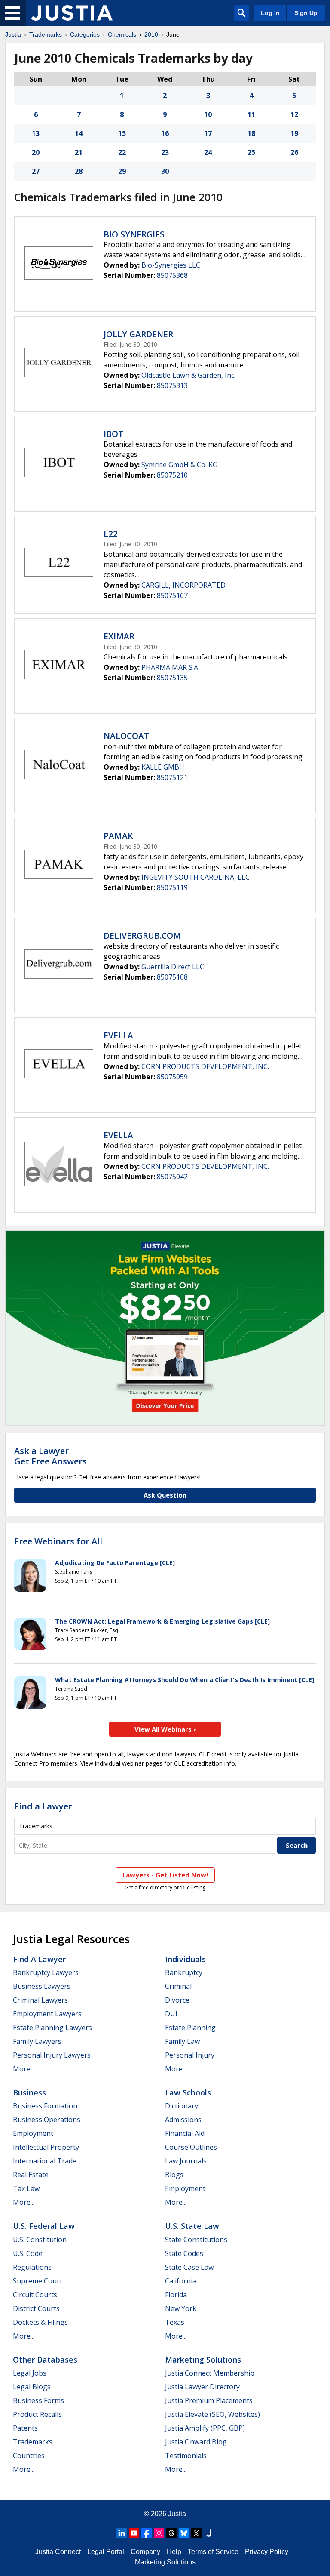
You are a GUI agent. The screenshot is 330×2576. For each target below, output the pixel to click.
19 (294, 133)
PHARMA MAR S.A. (170, 667)
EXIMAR (119, 636)
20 (36, 152)
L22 (111, 534)
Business (29, 2092)
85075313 (172, 385)
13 (36, 133)
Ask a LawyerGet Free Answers (50, 1456)
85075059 (172, 1077)
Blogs (174, 2175)
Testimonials (186, 2456)
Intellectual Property (46, 2147)
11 (251, 114)
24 (208, 152)
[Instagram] (159, 2533)
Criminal (178, 1986)
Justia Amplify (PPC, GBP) (205, 2428)
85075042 (172, 1177)
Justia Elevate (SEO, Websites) (212, 2414)
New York (181, 2308)
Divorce (177, 2000)
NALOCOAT (126, 736)
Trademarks (46, 34)
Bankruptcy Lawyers (46, 1972)
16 (165, 133)
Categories (85, 34)
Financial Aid (185, 2133)
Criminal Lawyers (40, 2000)
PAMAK (118, 836)
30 (165, 171)
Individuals (185, 1959)
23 (165, 152)
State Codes (184, 2253)
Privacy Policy (267, 2552)
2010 (151, 34)
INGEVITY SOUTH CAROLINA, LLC (196, 877)
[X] (196, 2533)
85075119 (172, 887)
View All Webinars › (165, 1729)
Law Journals (186, 2161)
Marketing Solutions (203, 2360)
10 (208, 114)
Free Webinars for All (58, 1541)
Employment (33, 2133)
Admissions (183, 2120)
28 (79, 171)
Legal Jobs (30, 2373)
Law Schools (188, 2092)
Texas (175, 2322)
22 (122, 152)
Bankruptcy (184, 1972)
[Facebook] (147, 2533)
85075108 (172, 977)
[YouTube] (134, 2533)
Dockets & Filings (40, 2322)
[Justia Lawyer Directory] (209, 2533)
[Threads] (171, 2533)
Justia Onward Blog (196, 2442)
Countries (29, 2456)
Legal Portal (106, 2552)
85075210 (172, 475)
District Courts (36, 2308)
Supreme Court (38, 2281)
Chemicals (122, 34)
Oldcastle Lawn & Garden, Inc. (188, 375)
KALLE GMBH (163, 767)
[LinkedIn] (122, 2533)
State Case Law (189, 2267)
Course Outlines (191, 2147)
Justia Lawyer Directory (202, 2387)
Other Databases (45, 2360)
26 (294, 152)
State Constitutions (196, 2240)
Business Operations (47, 2120)
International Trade (45, 2161)
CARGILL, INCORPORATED (183, 585)
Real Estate (31, 2175)
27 (36, 171)
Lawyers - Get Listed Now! (165, 1875)
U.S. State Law (192, 2226)
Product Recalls (37, 2414)
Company (145, 2552)
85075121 (172, 777)
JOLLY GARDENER (138, 334)
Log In (270, 13)
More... (24, 2069)
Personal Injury (190, 2055)
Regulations (32, 2267)
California (181, 2281)
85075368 (172, 275)
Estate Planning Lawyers (52, 2028)
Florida (176, 2295)
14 (79, 133)
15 (122, 133)
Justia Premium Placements (209, 2400)
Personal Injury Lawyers (52, 2055)
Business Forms (38, 2400)
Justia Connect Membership (210, 2373)
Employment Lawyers (47, 2014)
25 (251, 152)
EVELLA (118, 1035)
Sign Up (306, 13)
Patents (25, 2428)
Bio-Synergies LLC (171, 265)
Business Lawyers (42, 1986)
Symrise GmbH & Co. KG (179, 465)
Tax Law (26, 2188)
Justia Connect (58, 2552)
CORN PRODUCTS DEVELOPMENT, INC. (205, 1066)
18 (251, 133)
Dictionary (182, 2106)
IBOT (113, 434)
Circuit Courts (35, 2295)
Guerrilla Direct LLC (173, 967)
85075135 (172, 678)
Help (174, 2552)
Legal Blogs (32, 2387)
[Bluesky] (184, 2533)
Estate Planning (190, 2028)
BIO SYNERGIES (134, 234)
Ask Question (165, 1495)
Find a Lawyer (43, 1806)
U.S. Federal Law (44, 2226)
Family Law (182, 2041)
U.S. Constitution (40, 2240)
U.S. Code (28, 2253)
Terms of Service (213, 2552)
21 (79, 152)
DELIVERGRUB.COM (142, 936)
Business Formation (45, 2106)
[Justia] (72, 13)
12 (294, 114)
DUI (171, 2014)
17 (208, 133)
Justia (13, 34)
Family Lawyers (37, 2041)
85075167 (172, 595)
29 (122, 171)
